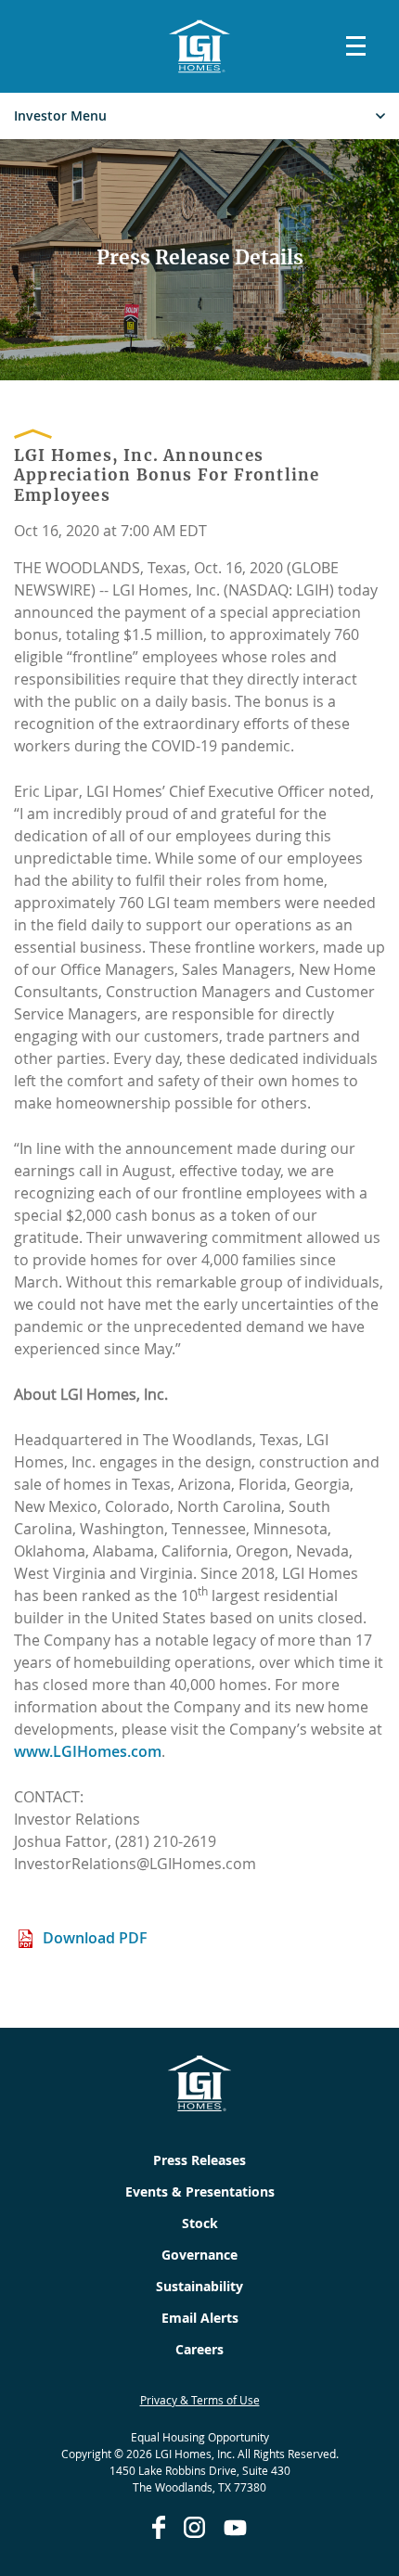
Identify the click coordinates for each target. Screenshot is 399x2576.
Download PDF (95, 1938)
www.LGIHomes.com (88, 1751)
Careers (199, 2349)
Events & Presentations (200, 2192)
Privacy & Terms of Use (200, 2400)
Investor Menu (60, 116)
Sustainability (199, 2286)
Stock (200, 2223)
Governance (199, 2255)
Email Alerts (200, 2318)
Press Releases (199, 2160)
